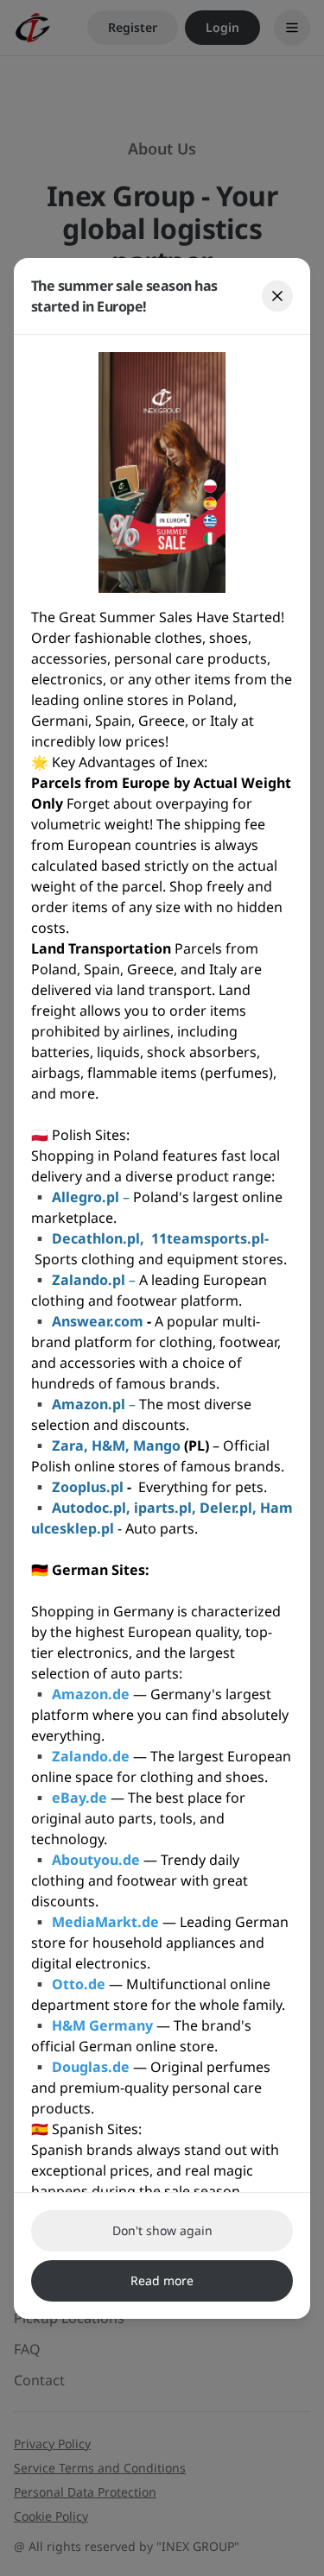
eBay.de (79, 1798)
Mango (159, 1445)
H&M (108, 1445)
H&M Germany (102, 2025)
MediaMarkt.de (105, 1922)
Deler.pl (226, 1508)
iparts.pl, (165, 1508)
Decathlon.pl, (100, 1238)
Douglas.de (91, 2067)
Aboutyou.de (96, 1860)
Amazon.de (91, 1694)
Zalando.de (91, 1756)
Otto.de (79, 1984)
